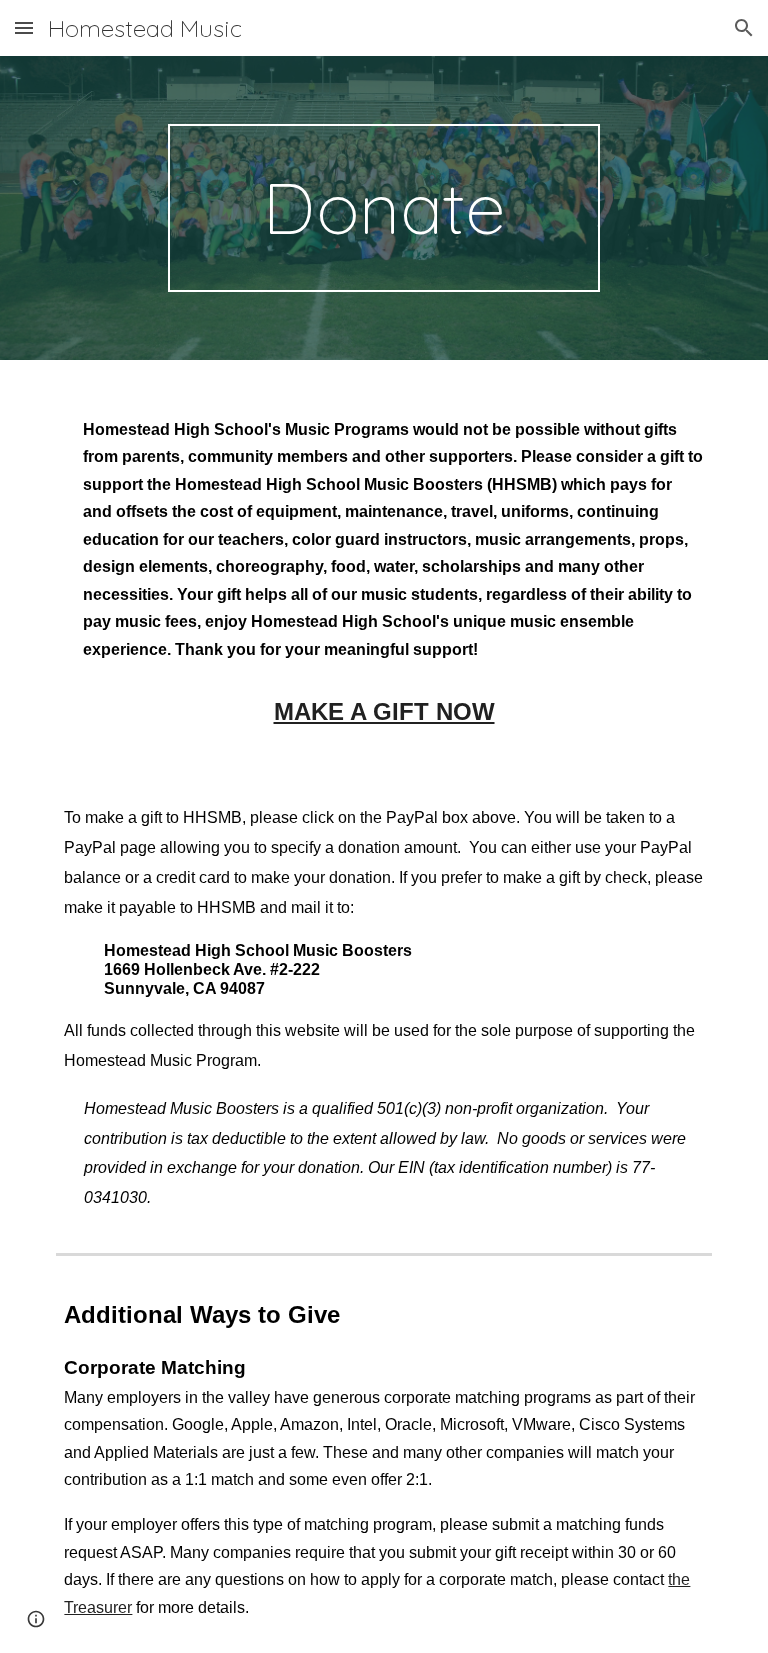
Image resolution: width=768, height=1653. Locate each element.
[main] (383, 208)
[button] (24, 27)
